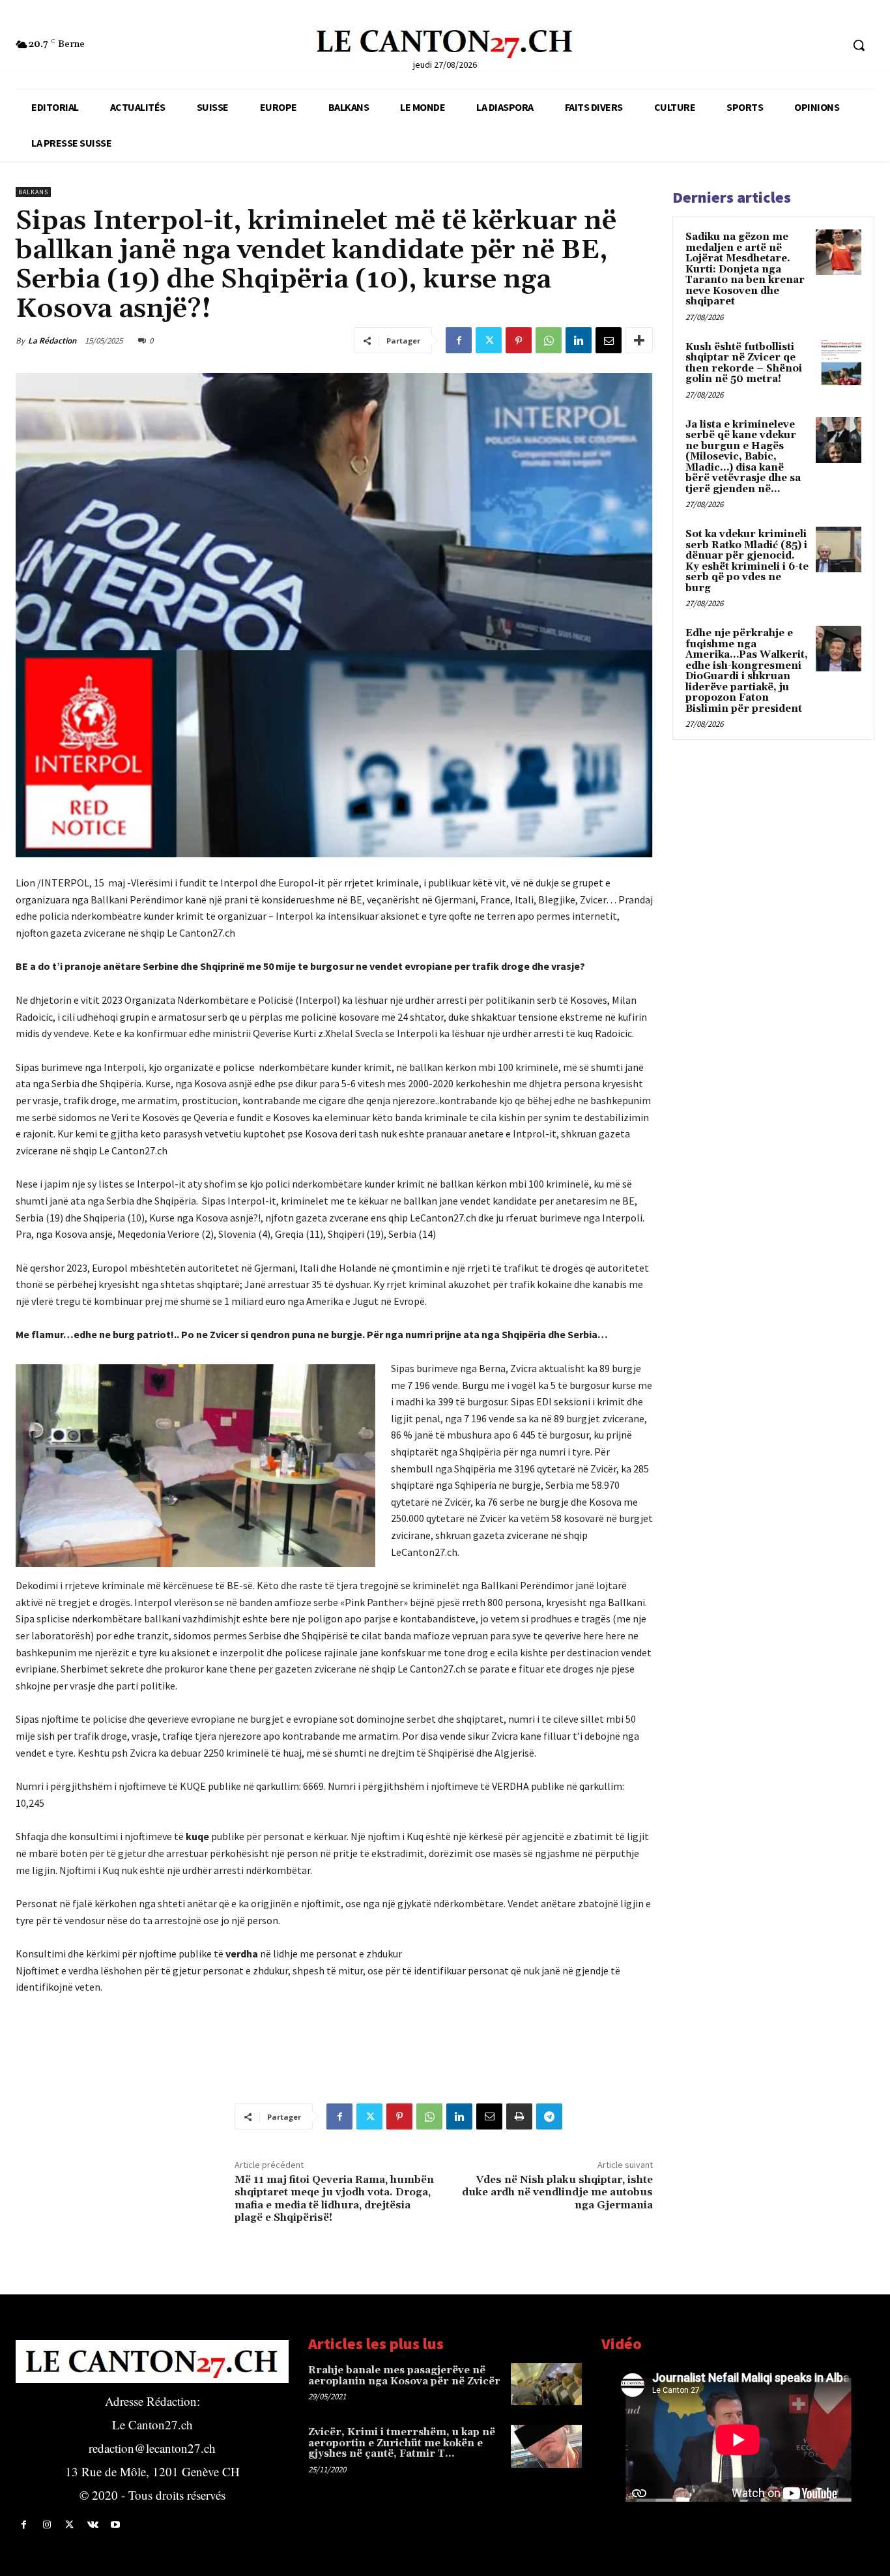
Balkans (33, 192)
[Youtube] (116, 2525)
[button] (859, 45)
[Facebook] (459, 340)
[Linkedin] (579, 340)
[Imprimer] (519, 2116)
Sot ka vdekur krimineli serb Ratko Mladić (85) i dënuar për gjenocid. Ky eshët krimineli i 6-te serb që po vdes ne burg (747, 561)
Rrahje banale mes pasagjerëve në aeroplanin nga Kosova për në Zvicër (404, 2376)
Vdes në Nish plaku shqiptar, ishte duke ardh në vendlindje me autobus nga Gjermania (557, 2192)
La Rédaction (52, 341)
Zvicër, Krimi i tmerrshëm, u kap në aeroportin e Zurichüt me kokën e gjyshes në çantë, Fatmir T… (402, 2443)
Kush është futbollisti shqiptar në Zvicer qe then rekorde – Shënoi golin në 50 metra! (744, 363)
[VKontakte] (93, 2525)
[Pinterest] (519, 340)
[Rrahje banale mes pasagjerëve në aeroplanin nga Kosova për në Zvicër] (546, 2384)
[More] (639, 340)
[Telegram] (549, 2116)
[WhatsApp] (549, 340)
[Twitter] (489, 340)
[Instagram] (47, 2525)
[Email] (609, 340)
